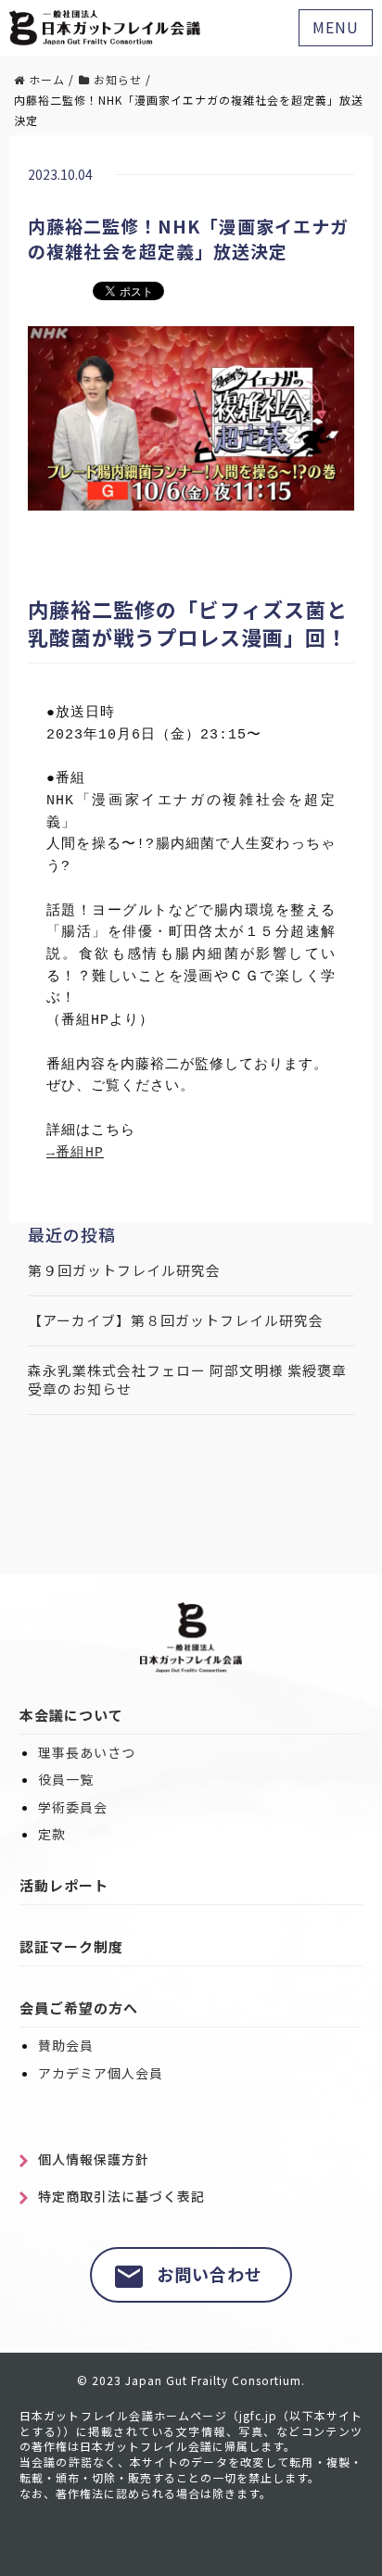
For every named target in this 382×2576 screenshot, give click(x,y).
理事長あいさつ (87, 1753)
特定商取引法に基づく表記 (121, 2197)
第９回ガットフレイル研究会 (124, 1270)
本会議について (71, 1715)
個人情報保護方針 (94, 2159)
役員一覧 (66, 1780)
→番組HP (75, 1153)
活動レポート (64, 1885)
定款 (52, 1834)
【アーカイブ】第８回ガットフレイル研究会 (176, 1320)
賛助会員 (66, 2046)
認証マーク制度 (71, 1946)
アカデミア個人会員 (101, 2073)
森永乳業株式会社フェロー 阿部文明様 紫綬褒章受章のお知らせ (187, 1380)
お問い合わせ (210, 2274)
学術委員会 (73, 1807)
